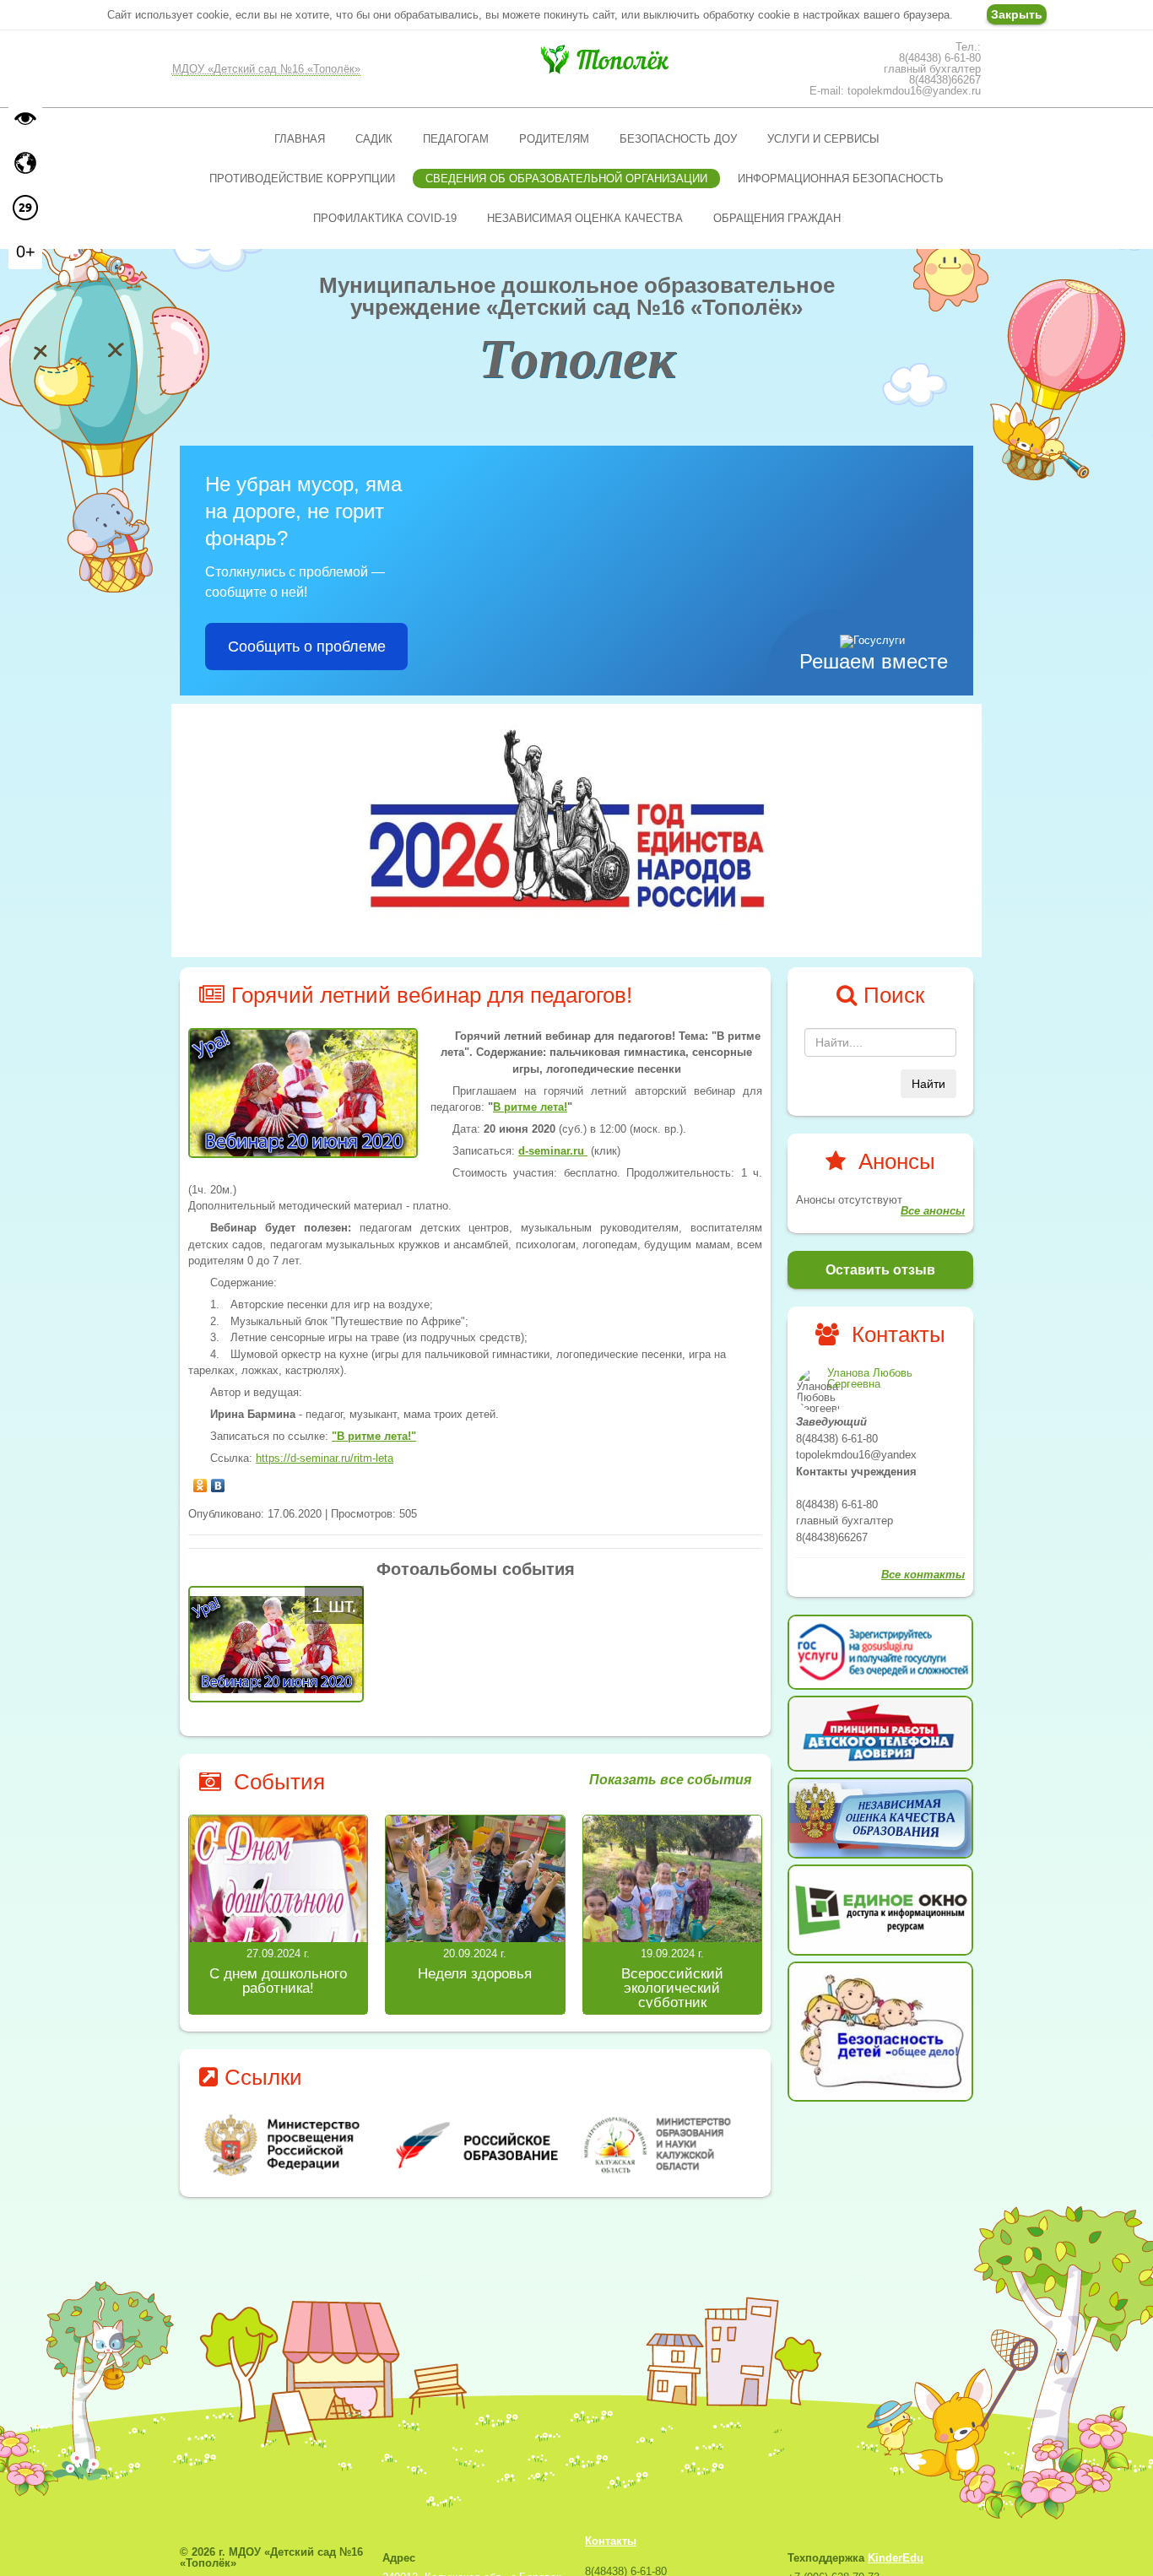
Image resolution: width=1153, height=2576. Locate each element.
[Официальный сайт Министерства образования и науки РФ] (284, 2145)
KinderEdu (896, 2558)
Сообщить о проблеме (307, 647)
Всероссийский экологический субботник (672, 1988)
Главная (300, 139)
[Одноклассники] (200, 1481)
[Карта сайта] (25, 163)
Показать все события (670, 1780)
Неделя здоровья (475, 1974)
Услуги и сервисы (823, 139)
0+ (26, 252)
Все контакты (923, 1575)
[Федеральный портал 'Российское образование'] (476, 2145)
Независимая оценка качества (585, 218)
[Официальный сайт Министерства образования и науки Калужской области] (667, 2145)
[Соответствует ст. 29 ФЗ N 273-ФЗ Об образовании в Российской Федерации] (25, 208)
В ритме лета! (530, 1107)
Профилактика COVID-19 (385, 218)
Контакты (611, 2541)
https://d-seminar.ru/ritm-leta (325, 1458)
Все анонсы (933, 1211)
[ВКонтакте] (218, 1481)
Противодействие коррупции (302, 179)
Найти (928, 1084)
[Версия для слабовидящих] (25, 118)
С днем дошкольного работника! (278, 1981)
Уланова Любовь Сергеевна (870, 1378)
